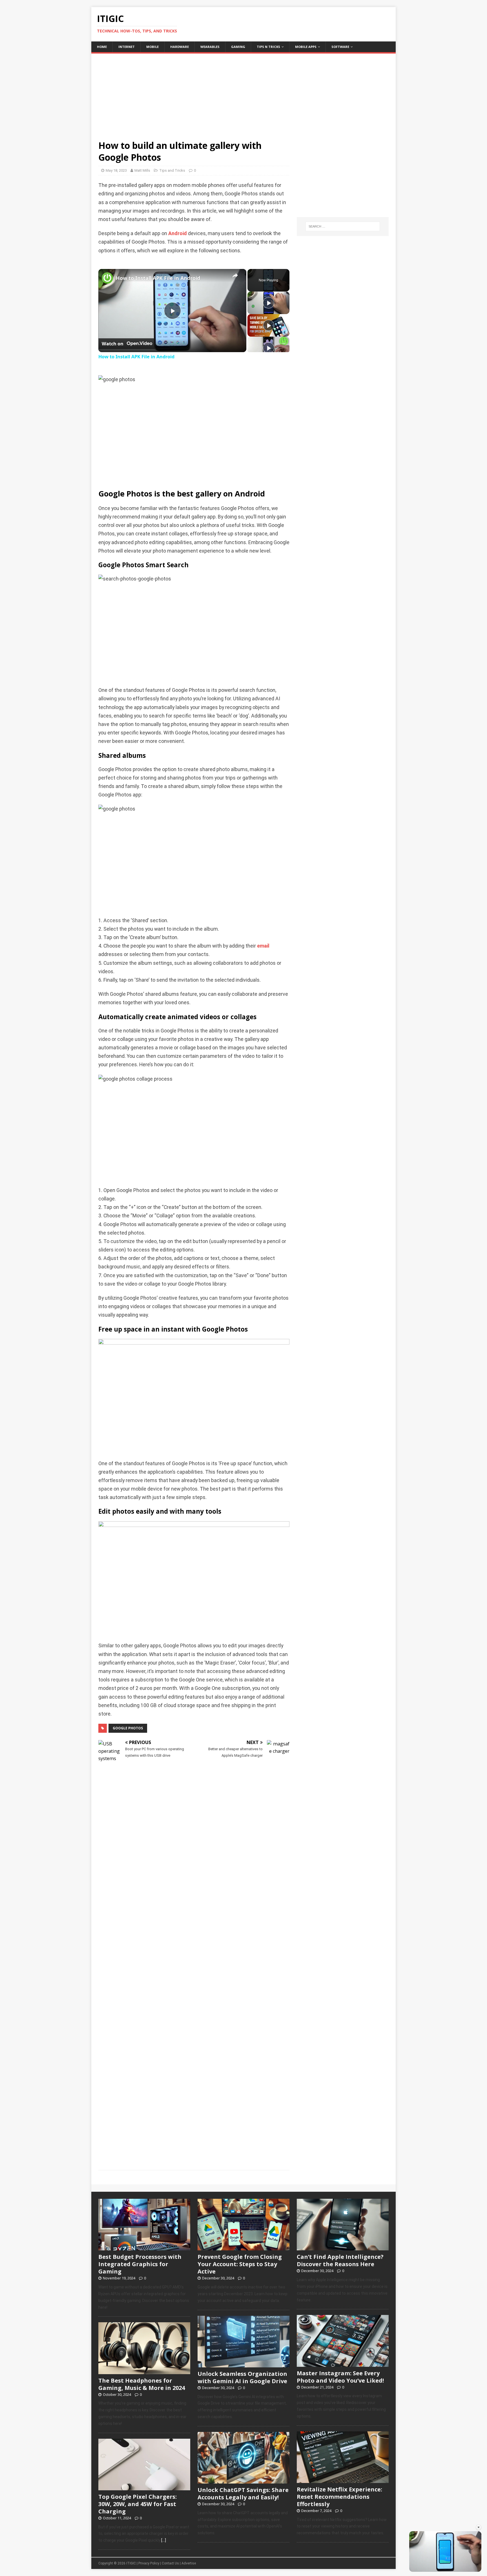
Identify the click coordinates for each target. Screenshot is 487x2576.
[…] (164, 2540)
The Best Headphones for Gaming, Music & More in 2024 (142, 2384)
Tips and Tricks (172, 170)
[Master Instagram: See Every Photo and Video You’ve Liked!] (343, 2364)
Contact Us (170, 2563)
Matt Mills (142, 170)
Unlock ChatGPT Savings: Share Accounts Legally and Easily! (243, 2494)
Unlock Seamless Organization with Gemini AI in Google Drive (242, 2377)
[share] (235, 275)
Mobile (152, 47)
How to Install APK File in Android (158, 278)
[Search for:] (343, 226)
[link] (107, 278)
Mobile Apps (306, 47)
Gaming (238, 47)
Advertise (189, 2563)
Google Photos (128, 1728)
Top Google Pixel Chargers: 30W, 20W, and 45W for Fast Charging (138, 2504)
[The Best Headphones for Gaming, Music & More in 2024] (144, 2371)
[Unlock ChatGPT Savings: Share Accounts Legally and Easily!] (243, 2480)
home (102, 47)
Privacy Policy (149, 2563)
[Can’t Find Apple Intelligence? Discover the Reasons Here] (343, 2248)
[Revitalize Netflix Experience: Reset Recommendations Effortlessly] (343, 2480)
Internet (127, 47)
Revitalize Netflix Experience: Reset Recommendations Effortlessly (339, 2497)
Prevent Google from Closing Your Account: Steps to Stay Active (240, 2264)
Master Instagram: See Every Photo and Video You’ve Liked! (340, 2377)
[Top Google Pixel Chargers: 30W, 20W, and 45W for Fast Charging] (144, 2487)
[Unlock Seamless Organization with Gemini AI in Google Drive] (243, 2364)
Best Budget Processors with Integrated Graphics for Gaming (140, 2264)
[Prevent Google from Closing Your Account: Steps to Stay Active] (243, 2248)
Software (340, 47)
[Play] (269, 303)
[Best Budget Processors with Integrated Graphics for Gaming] (144, 2248)
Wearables (210, 47)
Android (178, 233)
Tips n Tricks (268, 47)
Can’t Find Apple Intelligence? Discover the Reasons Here (340, 2260)
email (263, 946)
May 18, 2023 (116, 170)
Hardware (180, 47)
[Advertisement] (243, 93)
